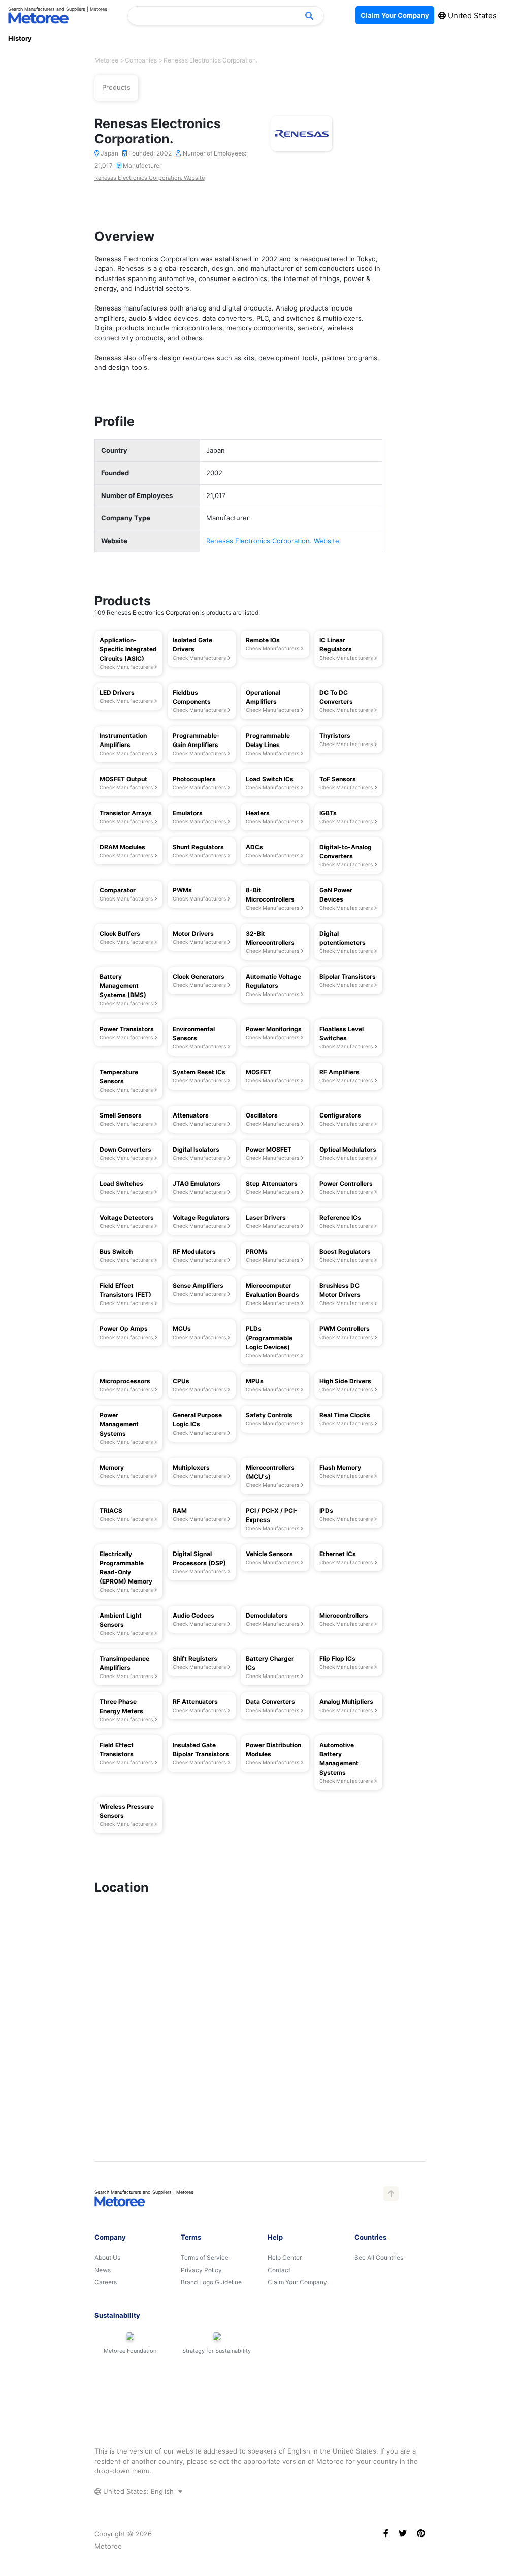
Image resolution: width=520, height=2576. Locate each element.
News (103, 2270)
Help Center (285, 2258)
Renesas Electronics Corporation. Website (150, 178)
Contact (279, 2270)
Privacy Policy (201, 2270)
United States (471, 15)
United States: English (138, 2491)
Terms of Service (205, 2258)
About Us (107, 2258)
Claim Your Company (297, 2282)
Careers (106, 2282)
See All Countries (379, 2258)
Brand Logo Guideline (211, 2282)
